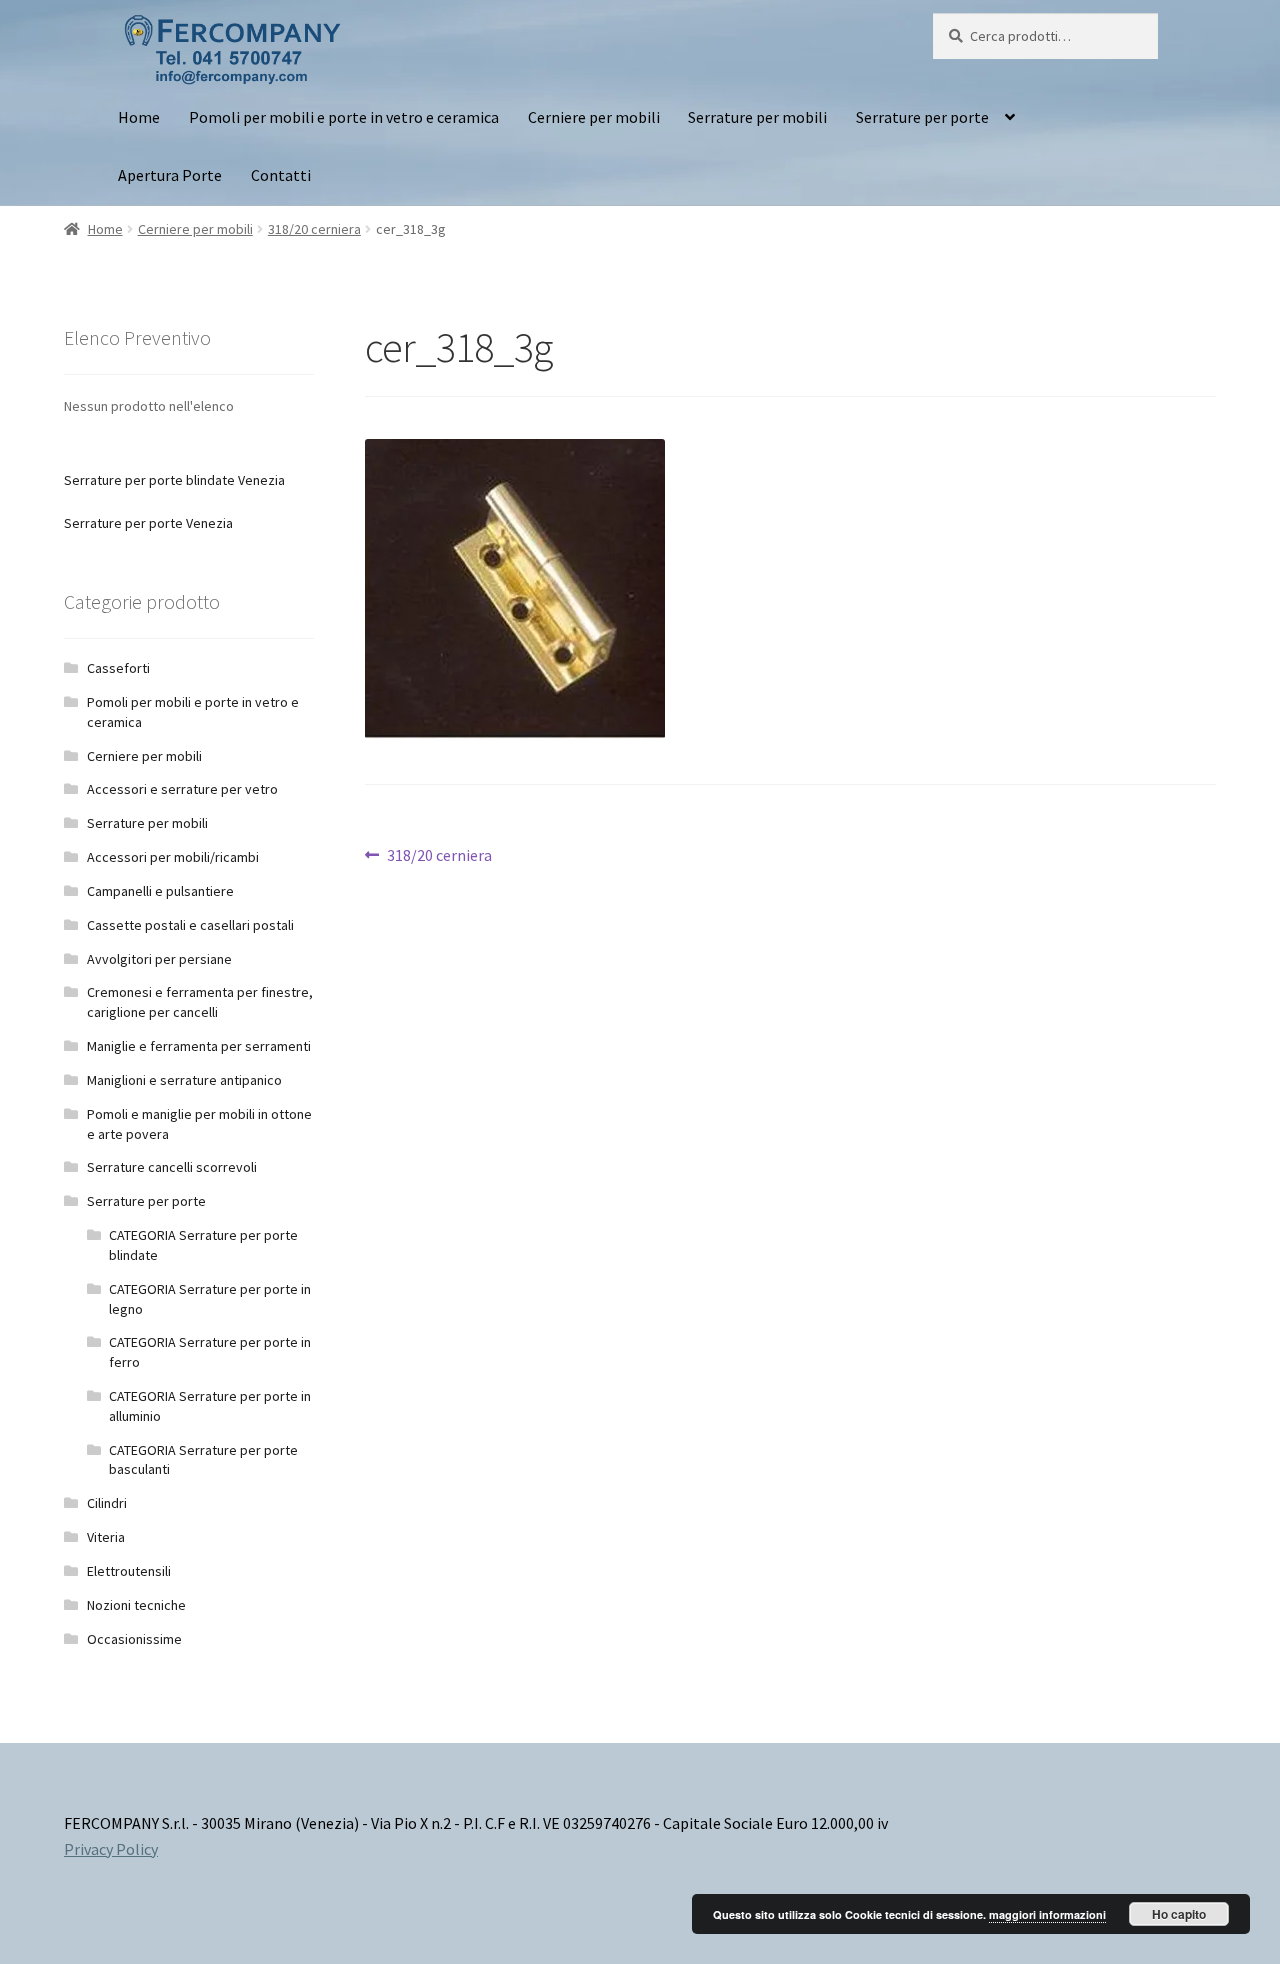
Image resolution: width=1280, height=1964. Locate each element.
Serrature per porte (922, 117)
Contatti (281, 175)
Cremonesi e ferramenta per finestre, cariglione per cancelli (200, 1002)
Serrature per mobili (757, 117)
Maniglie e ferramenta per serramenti (199, 1046)
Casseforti (118, 668)
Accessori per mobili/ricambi (173, 857)
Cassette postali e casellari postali (190, 925)
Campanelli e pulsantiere (160, 891)
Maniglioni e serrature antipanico (184, 1080)
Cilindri (107, 1503)
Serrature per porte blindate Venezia (174, 480)
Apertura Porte (170, 175)
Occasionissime (134, 1639)
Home (139, 117)
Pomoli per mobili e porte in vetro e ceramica (344, 117)
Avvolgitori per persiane (159, 959)
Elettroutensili (129, 1571)
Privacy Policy (111, 1849)
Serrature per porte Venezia (148, 523)
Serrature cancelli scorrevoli (172, 1167)
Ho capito (1179, 1914)
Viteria (106, 1537)
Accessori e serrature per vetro (182, 789)
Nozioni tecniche (136, 1605)
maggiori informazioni (1047, 1914)
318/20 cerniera (314, 229)
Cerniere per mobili (594, 117)
